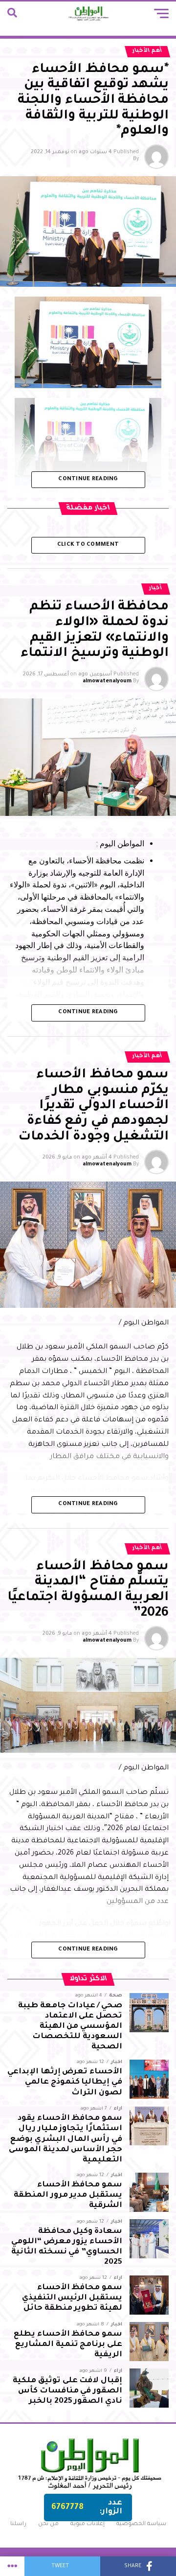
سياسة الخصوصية (141, 2524)
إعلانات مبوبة (88, 2524)
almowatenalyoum (107, 681)
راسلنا (18, 2524)
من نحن (48, 2524)
